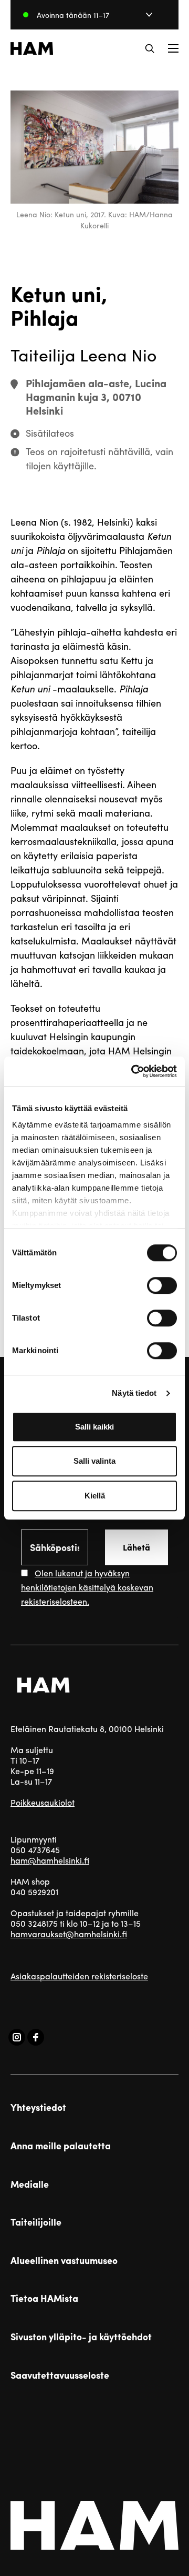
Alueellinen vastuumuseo (64, 2260)
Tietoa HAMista (44, 2298)
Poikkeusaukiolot (43, 1802)
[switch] (162, 1285)
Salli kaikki (94, 1427)
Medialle (30, 2184)
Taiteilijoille (36, 2222)
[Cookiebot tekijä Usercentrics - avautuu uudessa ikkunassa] (133, 1071)
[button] (150, 48)
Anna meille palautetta (61, 2146)
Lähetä (136, 1547)
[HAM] (32, 48)
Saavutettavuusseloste (60, 2375)
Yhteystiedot (38, 2107)
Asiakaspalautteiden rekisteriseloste (79, 1976)
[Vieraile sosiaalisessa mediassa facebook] (36, 2037)
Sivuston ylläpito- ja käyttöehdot (81, 2337)
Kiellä (95, 1496)
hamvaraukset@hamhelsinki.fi (69, 1934)
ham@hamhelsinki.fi (50, 1860)
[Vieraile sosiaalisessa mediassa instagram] (17, 2037)
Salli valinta (94, 1461)
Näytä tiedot (134, 1393)
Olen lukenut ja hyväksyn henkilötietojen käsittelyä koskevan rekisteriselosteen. (87, 1587)
